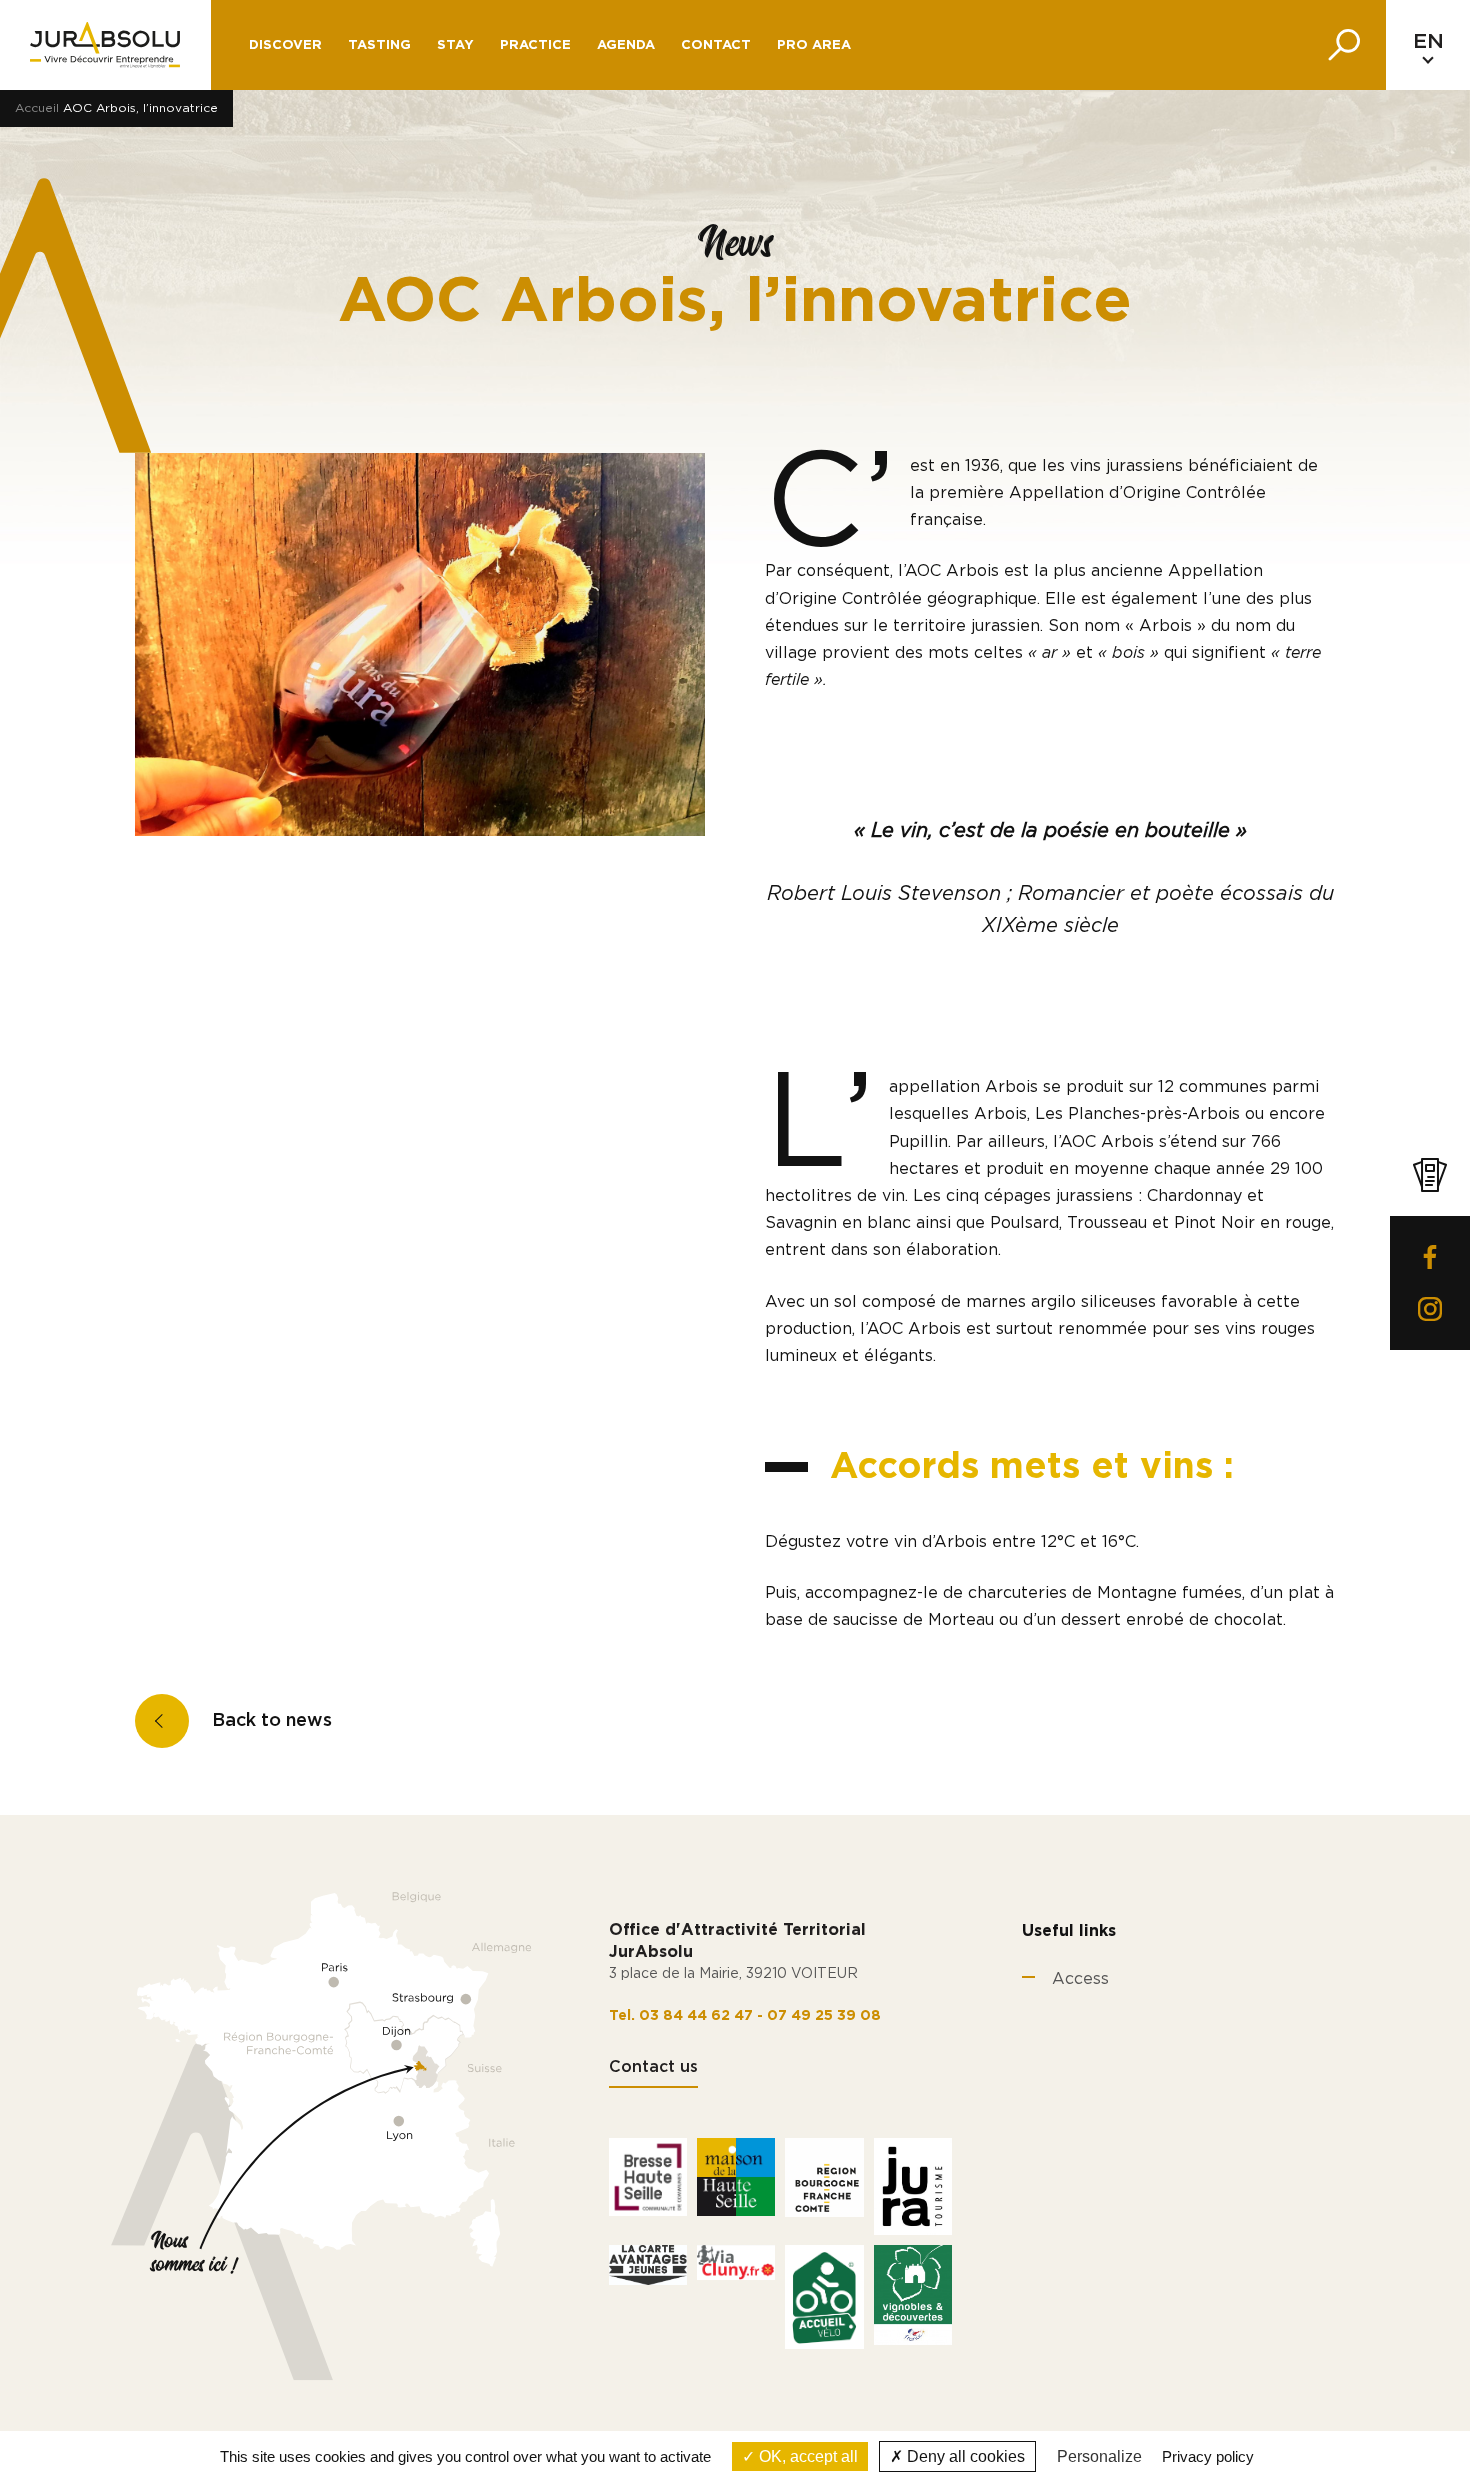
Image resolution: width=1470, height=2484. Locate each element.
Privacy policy (1208, 2456)
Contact (716, 45)
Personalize (1099, 2456)
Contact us (653, 2067)
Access (1080, 1979)
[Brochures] (1430, 1175)
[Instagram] (1430, 1309)
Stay (455, 45)
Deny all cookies (964, 2456)
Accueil (37, 108)
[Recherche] (1344, 45)
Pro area (814, 45)
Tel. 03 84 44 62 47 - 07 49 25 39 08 (745, 2016)
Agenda (626, 45)
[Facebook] (1430, 1257)
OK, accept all (806, 2456)
